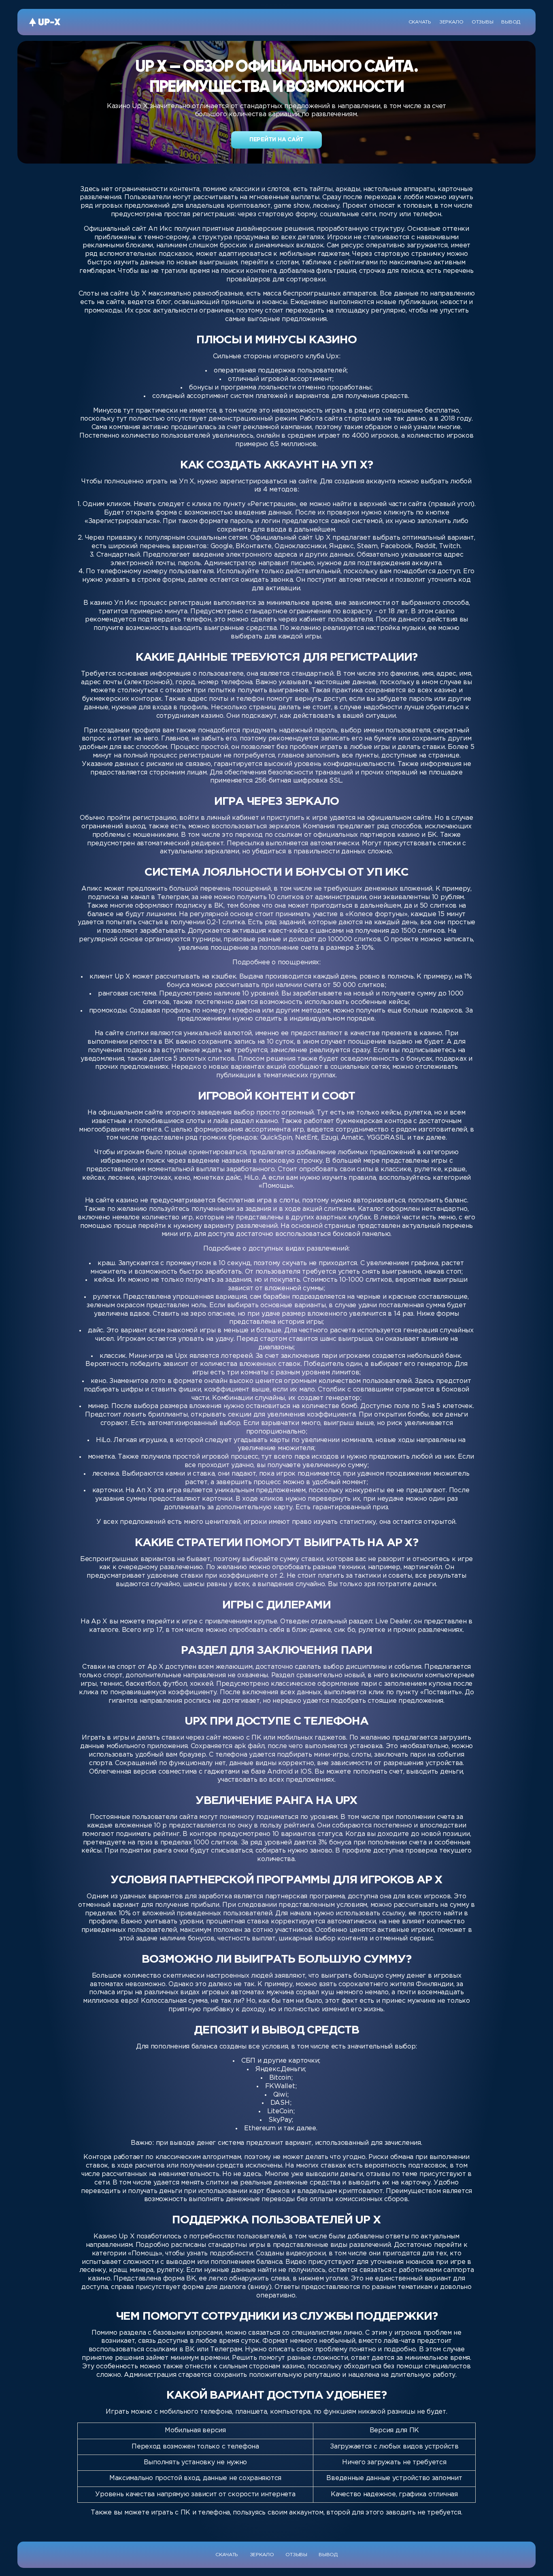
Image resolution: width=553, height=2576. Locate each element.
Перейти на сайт (276, 140)
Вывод (511, 22)
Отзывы (482, 22)
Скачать (420, 22)
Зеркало (451, 22)
